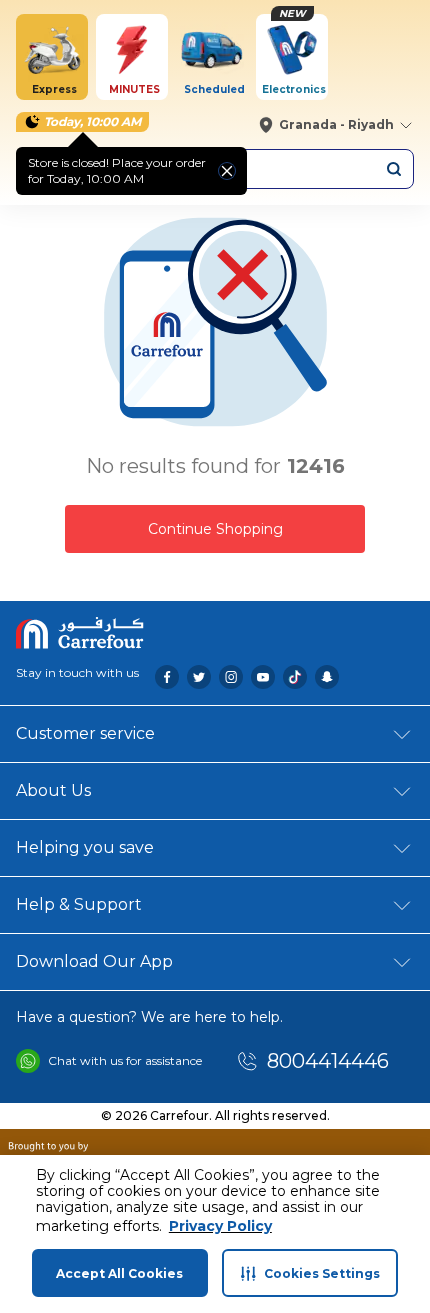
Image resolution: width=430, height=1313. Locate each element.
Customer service (85, 733)
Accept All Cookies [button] (119, 1273)
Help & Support (79, 904)
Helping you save (85, 847)
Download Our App (94, 961)
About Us (53, 790)
